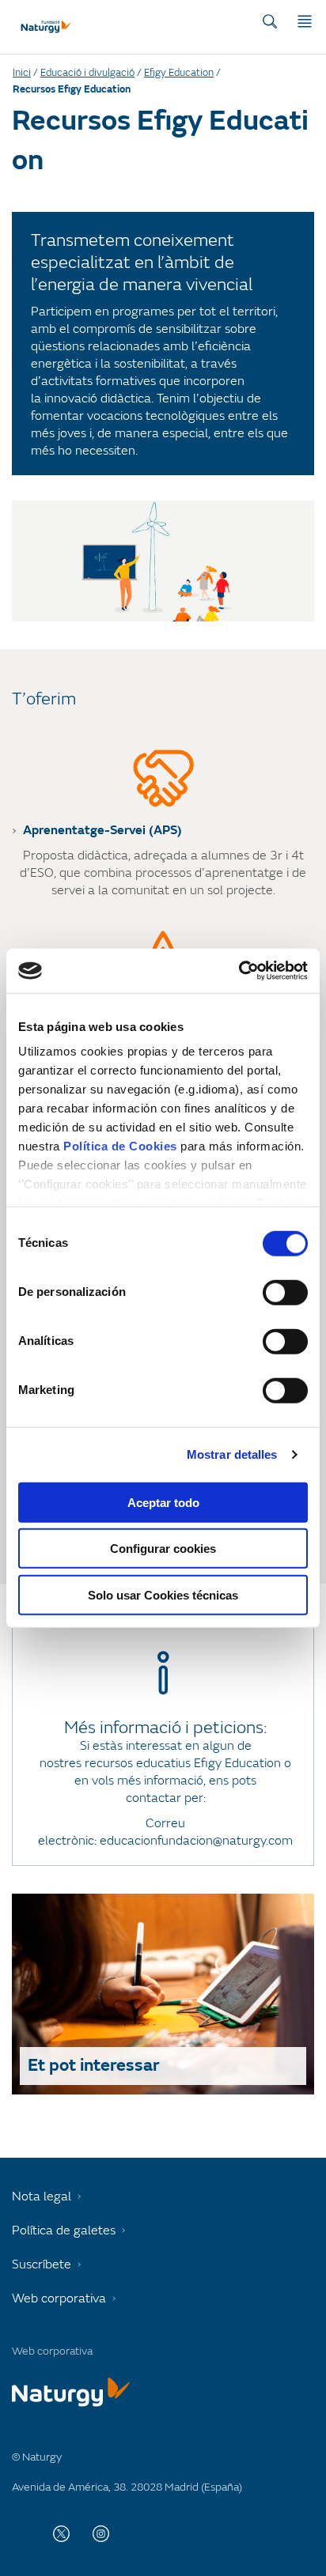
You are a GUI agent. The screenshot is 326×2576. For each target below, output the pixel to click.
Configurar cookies (163, 1549)
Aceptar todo (163, 1502)
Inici (22, 73)
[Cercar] (270, 21)
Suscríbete (42, 2264)
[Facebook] (22, 2533)
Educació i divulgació (87, 73)
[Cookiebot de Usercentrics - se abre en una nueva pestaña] (239, 971)
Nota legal (42, 2196)
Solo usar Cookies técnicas (163, 1594)
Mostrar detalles (232, 1454)
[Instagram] (101, 2533)
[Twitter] (61, 2533)
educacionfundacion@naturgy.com (196, 1841)
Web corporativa (59, 2298)
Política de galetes (64, 2230)
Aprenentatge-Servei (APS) (102, 830)
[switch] (285, 1292)
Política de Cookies (120, 1146)
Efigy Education (179, 73)
